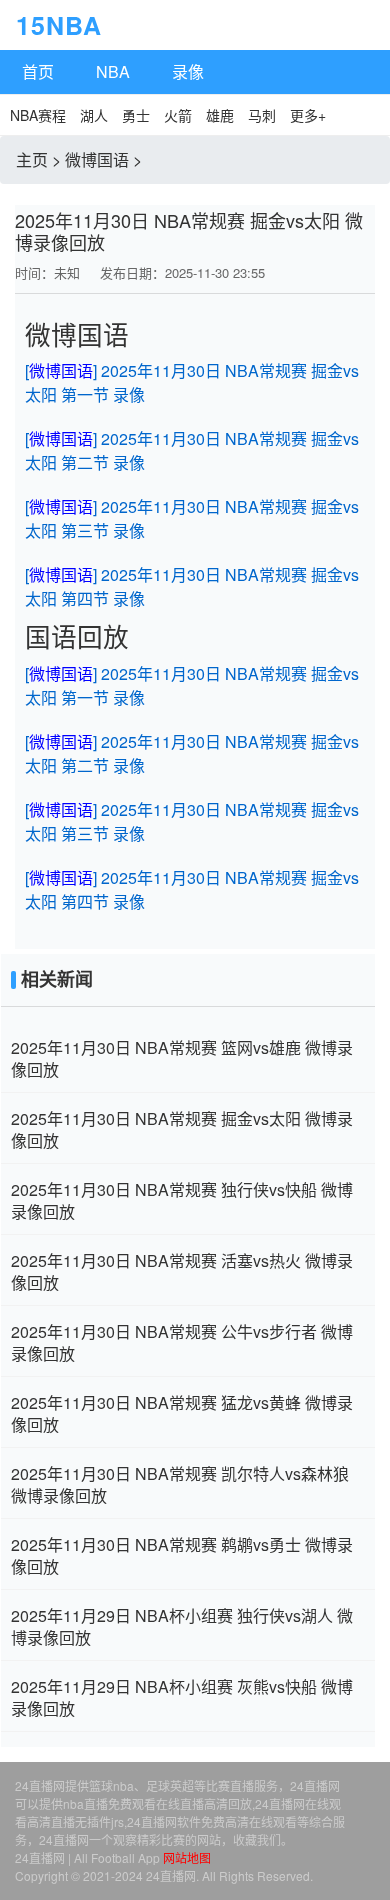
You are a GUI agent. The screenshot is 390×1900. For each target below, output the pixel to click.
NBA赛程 (38, 115)
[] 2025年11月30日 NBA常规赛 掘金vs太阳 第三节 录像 (192, 518)
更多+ (308, 115)
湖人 (94, 115)
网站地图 (187, 1857)
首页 (38, 71)
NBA (113, 71)
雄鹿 (220, 115)
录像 (188, 71)
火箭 (178, 115)
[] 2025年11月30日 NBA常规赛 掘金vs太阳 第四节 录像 (192, 586)
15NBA (24, 25)
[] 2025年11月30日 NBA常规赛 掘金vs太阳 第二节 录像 (192, 450)
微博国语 (97, 159)
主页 (32, 159)
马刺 (262, 115)
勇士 (136, 115)
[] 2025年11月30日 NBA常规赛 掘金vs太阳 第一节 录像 (192, 382)
